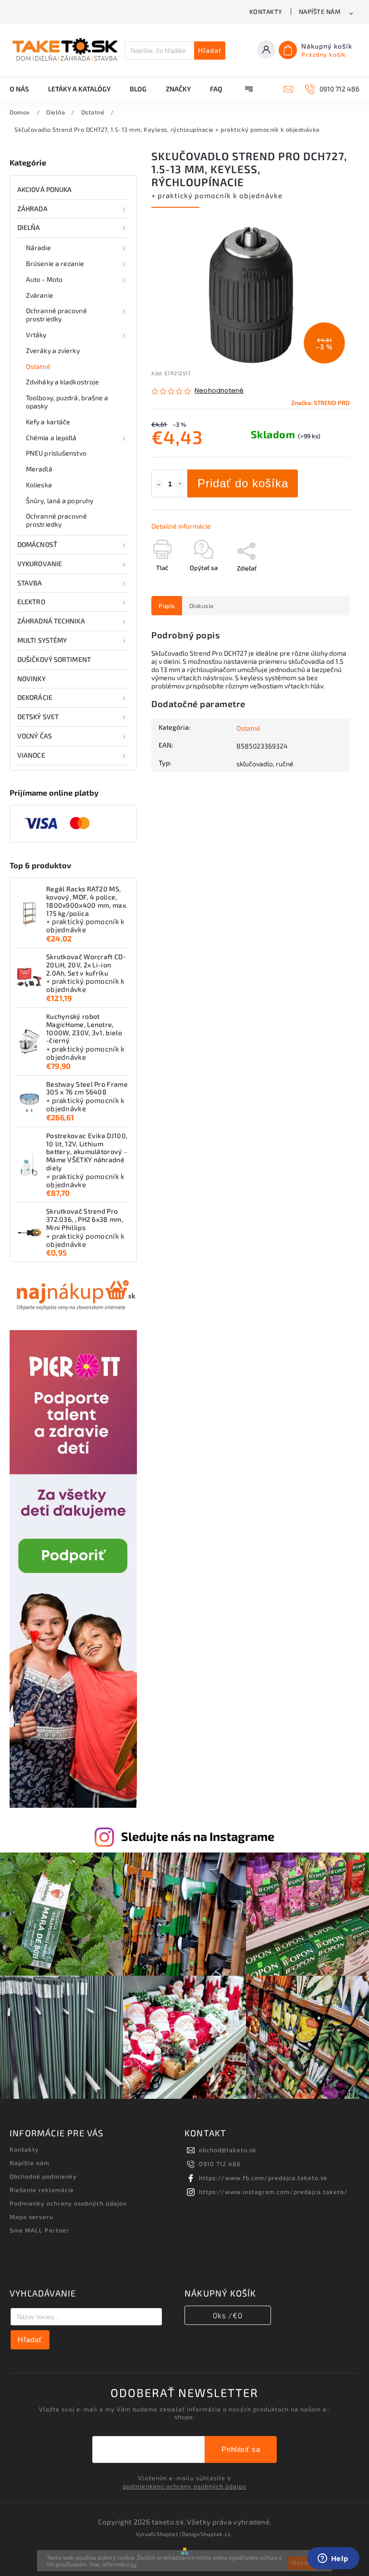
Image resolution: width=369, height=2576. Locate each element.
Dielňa (29, 227)
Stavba (30, 583)
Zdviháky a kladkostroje (62, 382)
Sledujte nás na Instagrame (198, 1836)
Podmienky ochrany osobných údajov (68, 2203)
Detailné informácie (181, 526)
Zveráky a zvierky (53, 350)
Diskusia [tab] (202, 606)
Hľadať (210, 51)
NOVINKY (31, 679)
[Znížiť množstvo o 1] (159, 484)
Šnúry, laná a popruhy (60, 501)
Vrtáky (36, 335)
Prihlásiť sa (241, 2449)
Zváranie (40, 295)
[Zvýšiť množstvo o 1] (180, 484)
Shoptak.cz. (217, 2534)
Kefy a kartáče (48, 422)
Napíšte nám (320, 12)
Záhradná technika (51, 621)
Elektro (31, 602)
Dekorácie (35, 697)
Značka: (320, 403)
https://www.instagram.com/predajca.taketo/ (273, 2192)
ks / (228, 2315)
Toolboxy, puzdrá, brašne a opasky (67, 402)
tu (134, 2564)
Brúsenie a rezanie (55, 263)
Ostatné (38, 366)
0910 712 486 (220, 2164)
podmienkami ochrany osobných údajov (184, 2486)
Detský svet (38, 717)
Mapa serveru (31, 2217)
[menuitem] (24, 89)
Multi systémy (42, 640)
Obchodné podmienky (43, 2176)
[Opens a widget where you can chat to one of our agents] (333, 2559)
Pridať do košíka (243, 483)
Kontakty (266, 12)
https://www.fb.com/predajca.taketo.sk (263, 2178)
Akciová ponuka (44, 189)
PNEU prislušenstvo (56, 453)
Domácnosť (37, 544)
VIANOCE (31, 755)
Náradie (38, 247)
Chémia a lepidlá (51, 438)
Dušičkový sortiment (54, 659)
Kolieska (39, 485)
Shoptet (167, 2534)
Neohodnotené (219, 391)
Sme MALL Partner (39, 2230)
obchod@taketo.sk (228, 2150)
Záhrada (32, 209)
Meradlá (39, 469)
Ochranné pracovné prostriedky (56, 315)
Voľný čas (35, 736)
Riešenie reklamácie (42, 2190)
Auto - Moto (44, 279)
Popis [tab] (167, 606)
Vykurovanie (40, 564)
